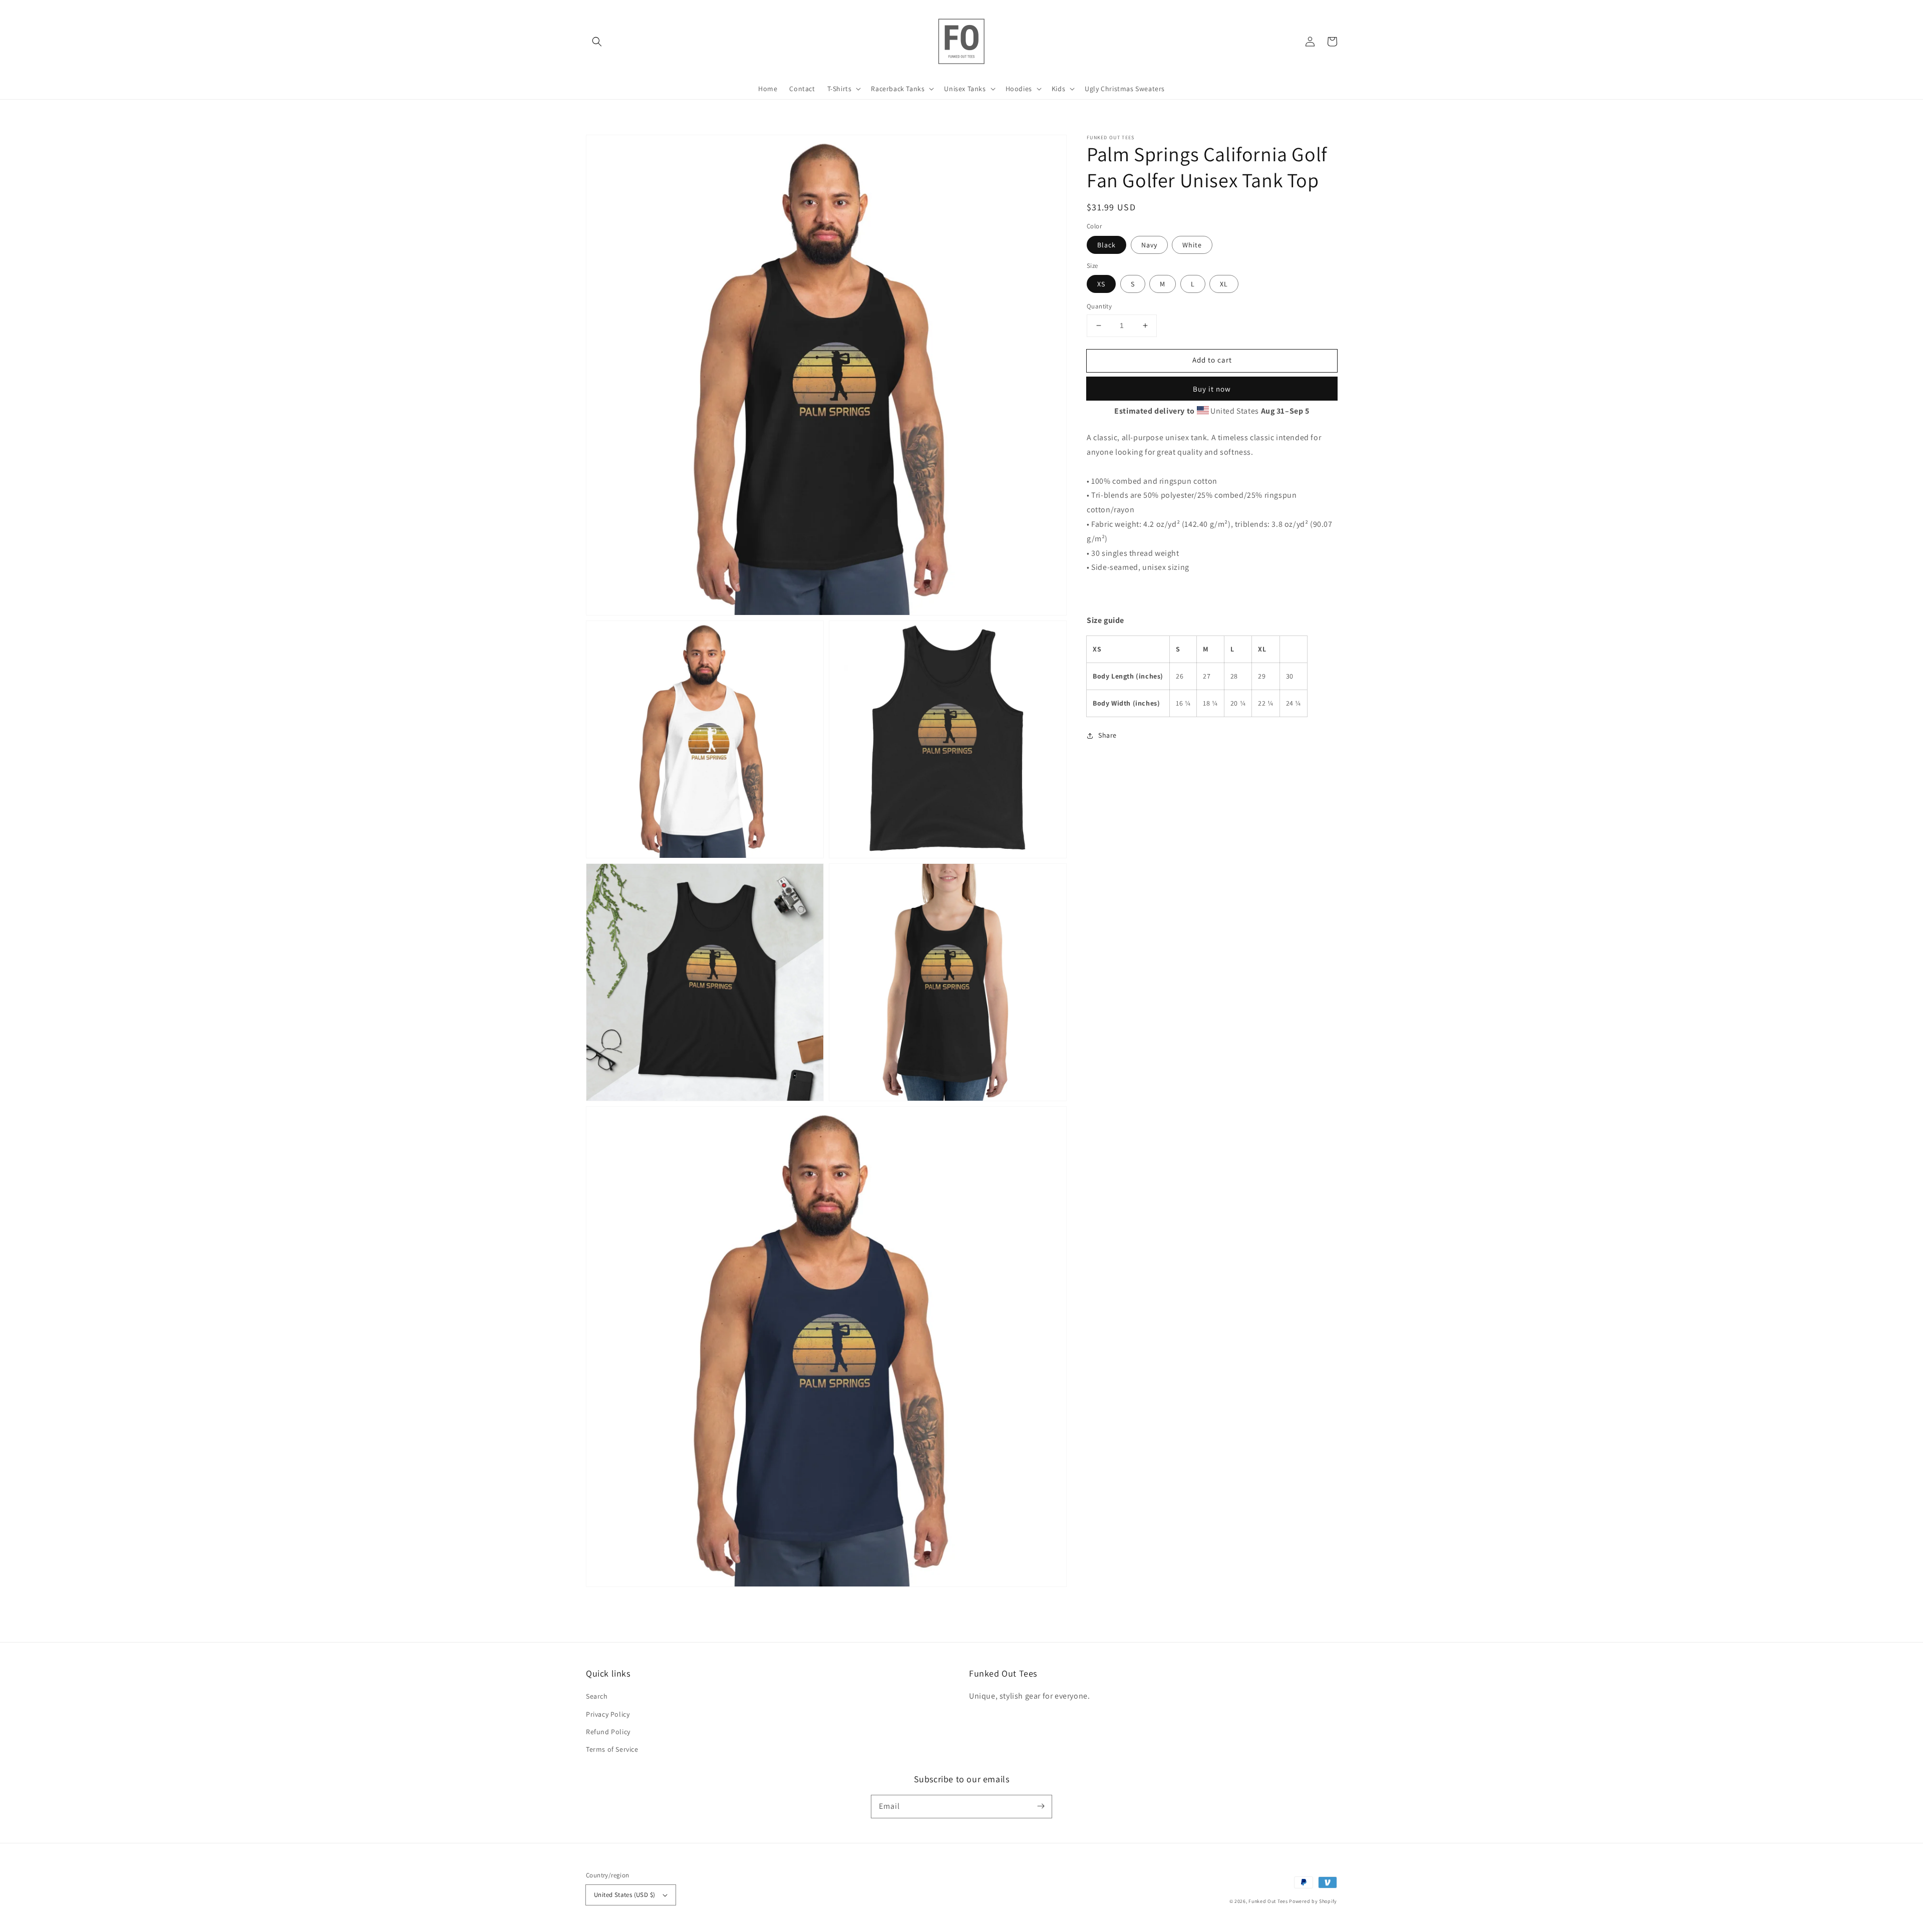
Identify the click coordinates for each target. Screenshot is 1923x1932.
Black (1106, 244)
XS (1101, 284)
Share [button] (1107, 735)
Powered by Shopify (1313, 1901)
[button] (597, 42)
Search (597, 1696)
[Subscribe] (1041, 1806)
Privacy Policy (608, 1714)
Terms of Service (612, 1749)
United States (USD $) (624, 1895)
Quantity (1099, 306)
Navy (1149, 244)
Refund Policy (608, 1732)
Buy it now (1212, 388)
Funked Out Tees (1268, 1901)
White (1192, 244)
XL (1224, 284)
